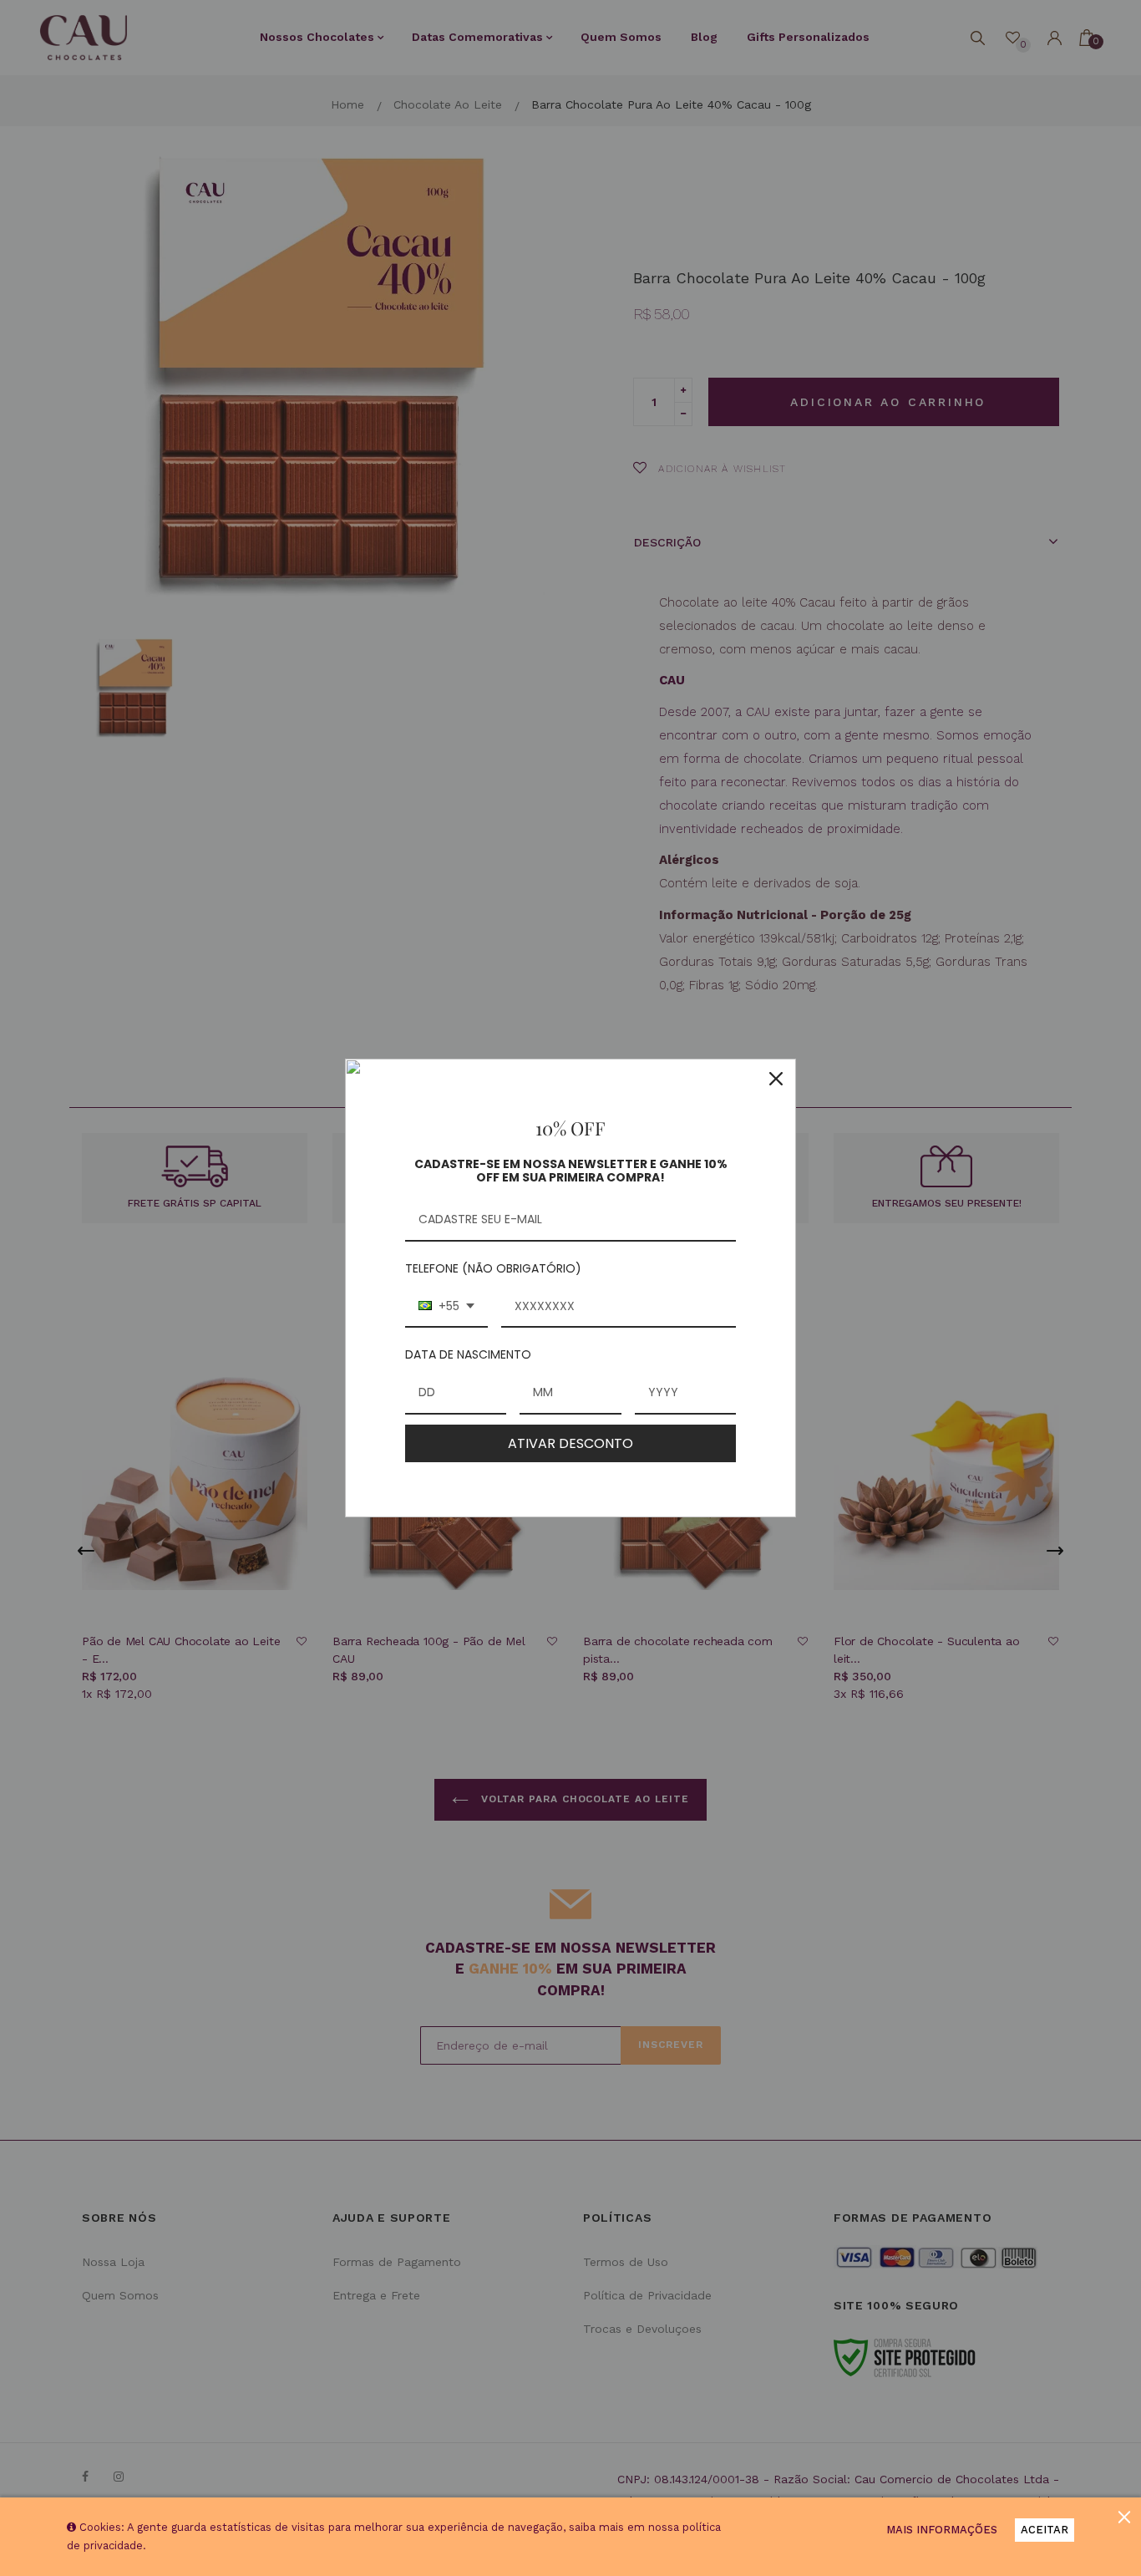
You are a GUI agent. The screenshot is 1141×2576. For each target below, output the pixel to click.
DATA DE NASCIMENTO (468, 1354)
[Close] (776, 1079)
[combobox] (446, 1307)
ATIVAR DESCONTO (570, 1443)
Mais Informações (942, 2530)
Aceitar (1045, 2530)
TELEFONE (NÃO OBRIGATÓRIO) (493, 1268)
